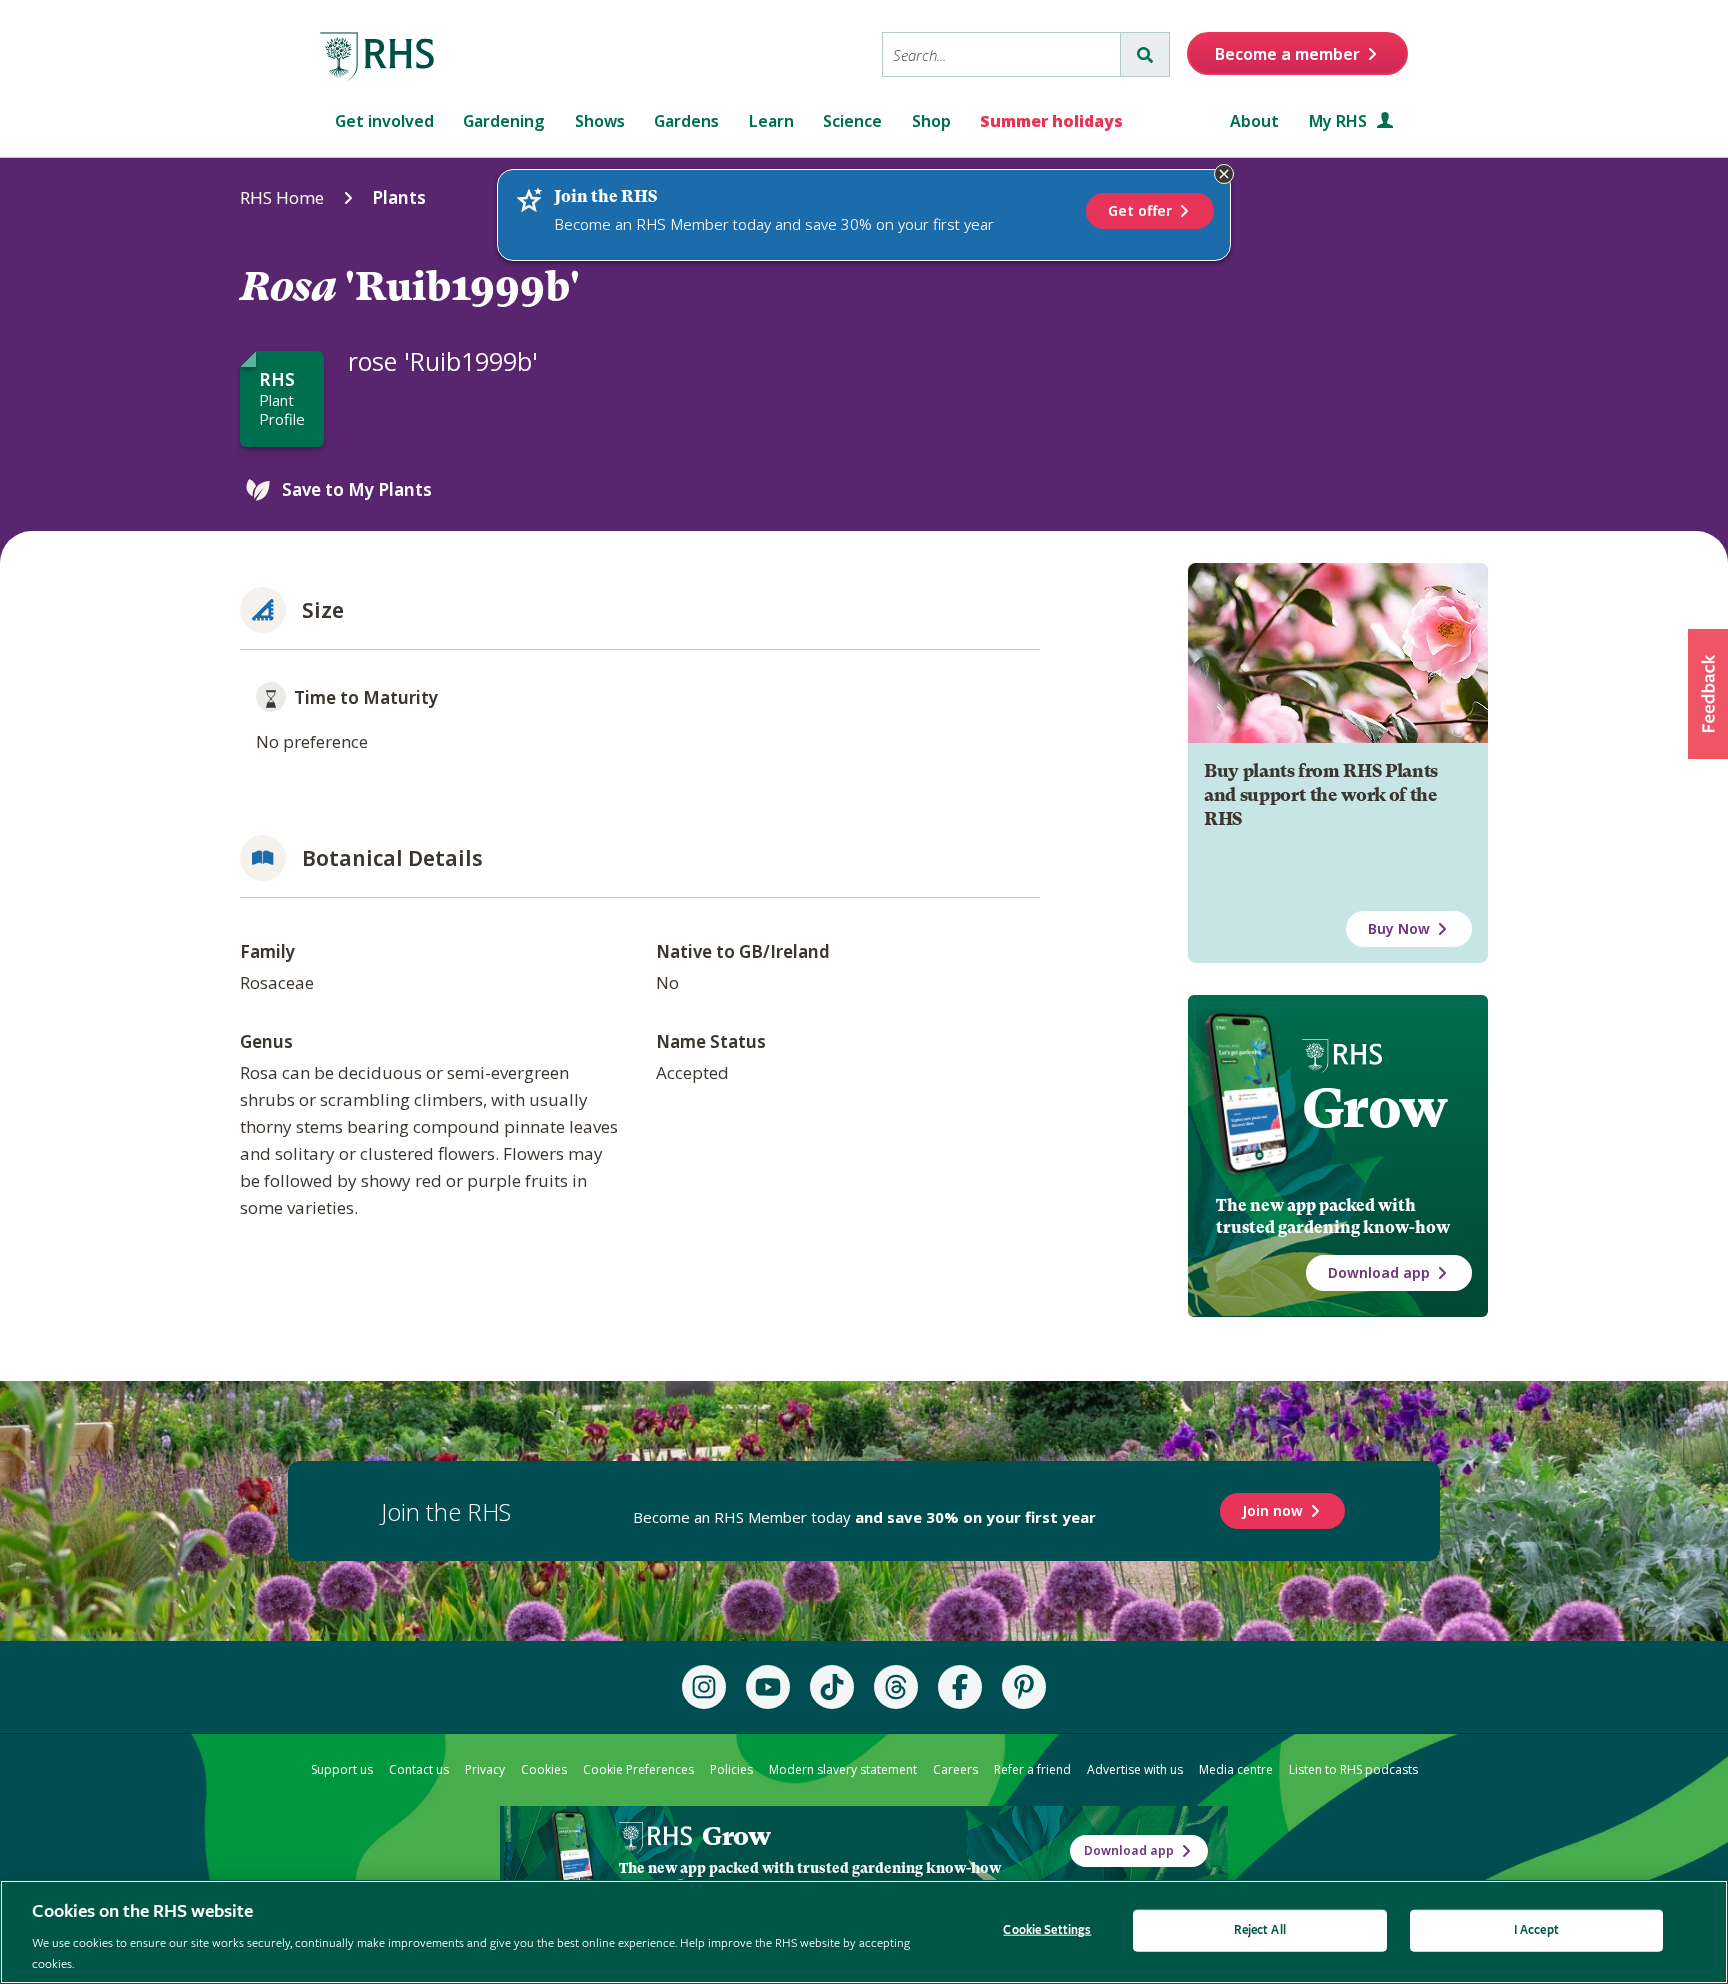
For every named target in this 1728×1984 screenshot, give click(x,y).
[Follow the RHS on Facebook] (960, 1687)
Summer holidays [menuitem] (1051, 121)
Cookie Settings (1047, 1930)
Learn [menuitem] (771, 121)
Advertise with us (1135, 1769)
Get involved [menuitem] (384, 121)
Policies (731, 1769)
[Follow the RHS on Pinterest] (1024, 1687)
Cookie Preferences (638, 1769)
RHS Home (282, 197)
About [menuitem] (1254, 121)
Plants (399, 197)
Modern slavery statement (843, 1769)
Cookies (544, 1769)
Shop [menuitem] (931, 121)
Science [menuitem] (852, 121)
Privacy (485, 1769)
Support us (342, 1769)
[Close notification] (1224, 174)
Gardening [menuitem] (504, 121)
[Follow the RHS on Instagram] (704, 1687)
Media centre (1236, 1769)
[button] (1708, 694)
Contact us (419, 1769)
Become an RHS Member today (864, 1517)
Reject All (1260, 1930)
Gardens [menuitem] (686, 121)
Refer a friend (1032, 1769)
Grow (1374, 1108)
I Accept (1536, 1930)
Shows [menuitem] (600, 121)
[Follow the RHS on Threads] (896, 1687)
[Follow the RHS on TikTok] (832, 1687)
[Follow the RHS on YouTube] (768, 1687)
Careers (955, 1769)
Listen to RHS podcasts (1353, 1769)
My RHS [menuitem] (1340, 121)
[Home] (378, 57)
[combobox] (1001, 54)
